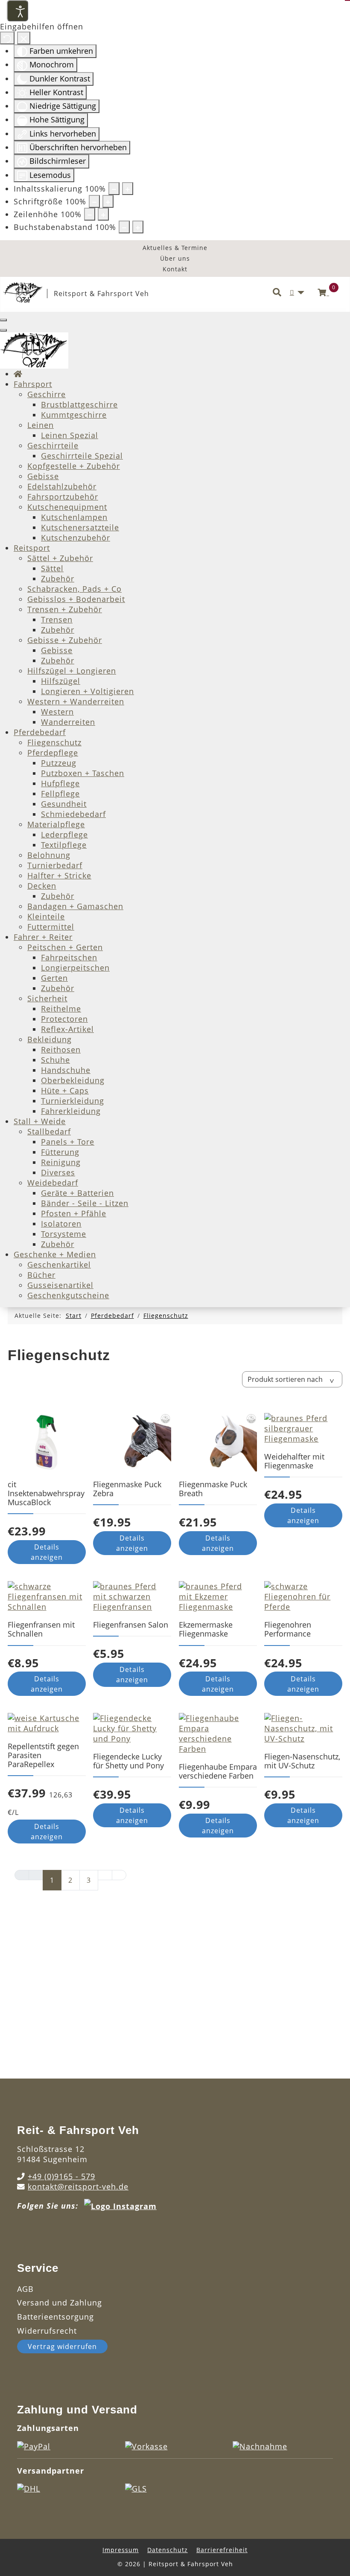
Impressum (121, 2550)
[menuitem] (18, 374)
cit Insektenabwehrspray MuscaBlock (46, 1493)
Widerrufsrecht (47, 2331)
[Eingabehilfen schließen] (24, 38)
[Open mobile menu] (3, 320)
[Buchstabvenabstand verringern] (124, 227)
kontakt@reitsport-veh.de (78, 2186)
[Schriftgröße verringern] (94, 201)
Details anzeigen (47, 1552)
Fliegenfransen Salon (131, 1625)
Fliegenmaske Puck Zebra (127, 1489)
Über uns (175, 258)
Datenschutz (168, 2550)
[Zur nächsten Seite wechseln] (105, 1875)
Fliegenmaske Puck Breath (213, 1489)
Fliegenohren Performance (288, 1629)
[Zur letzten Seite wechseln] (119, 1875)
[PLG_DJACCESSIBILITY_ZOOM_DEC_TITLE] (114, 189)
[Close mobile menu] (3, 330)
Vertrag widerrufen (62, 2346)
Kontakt (175, 269)
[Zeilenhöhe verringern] (90, 214)
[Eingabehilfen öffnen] (17, 11)
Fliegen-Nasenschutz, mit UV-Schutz (302, 1761)
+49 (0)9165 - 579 (61, 2176)
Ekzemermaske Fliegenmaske (206, 1629)
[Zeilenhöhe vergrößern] (103, 214)
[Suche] (277, 293)
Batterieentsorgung (55, 2317)
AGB (25, 2289)
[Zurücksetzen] (7, 38)
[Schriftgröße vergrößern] (108, 201)
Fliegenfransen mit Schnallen (41, 1629)
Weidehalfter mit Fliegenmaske (294, 1461)
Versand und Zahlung (60, 2303)
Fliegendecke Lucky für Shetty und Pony (128, 1761)
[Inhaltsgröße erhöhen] (128, 189)
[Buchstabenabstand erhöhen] (138, 227)
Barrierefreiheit (222, 2550)
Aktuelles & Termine (175, 248)
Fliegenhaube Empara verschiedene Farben (218, 1771)
